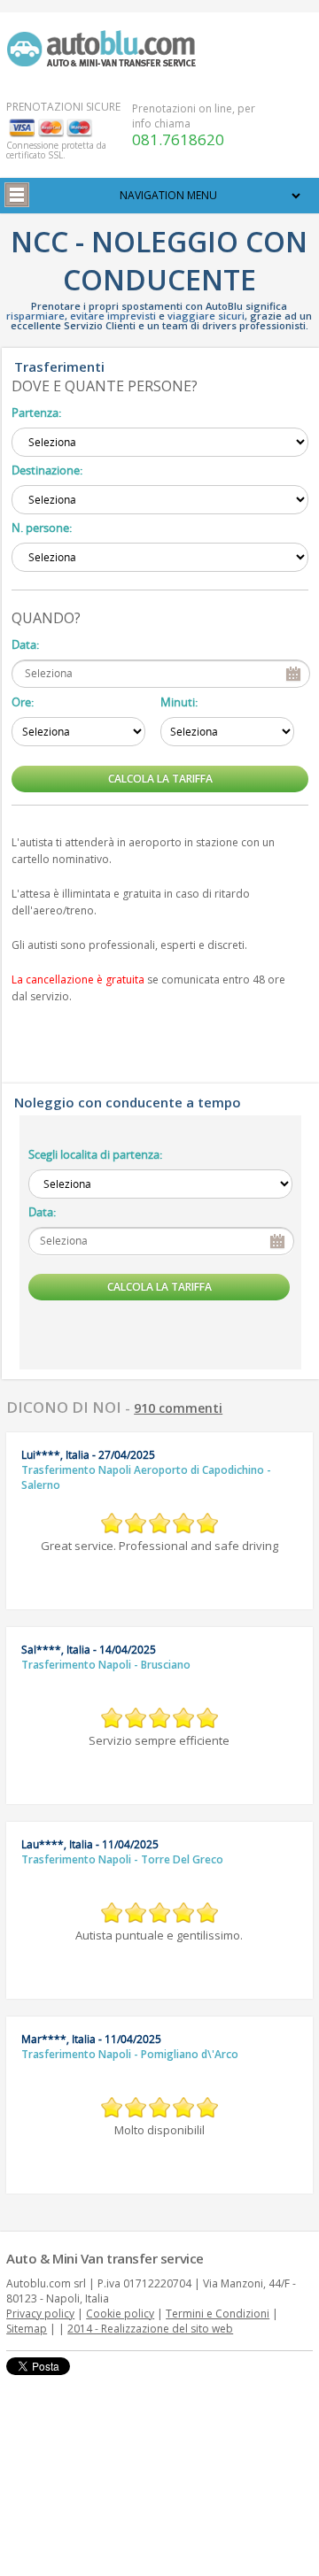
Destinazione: (47, 470)
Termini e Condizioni (218, 2314)
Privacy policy (40, 2314)
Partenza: (36, 413)
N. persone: (42, 528)
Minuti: (179, 702)
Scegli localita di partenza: (95, 1154)
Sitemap (27, 2329)
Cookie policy (120, 2314)
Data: (25, 644)
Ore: (23, 702)
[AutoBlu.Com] (105, 48)
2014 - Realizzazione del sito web (150, 2329)
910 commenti (178, 1408)
